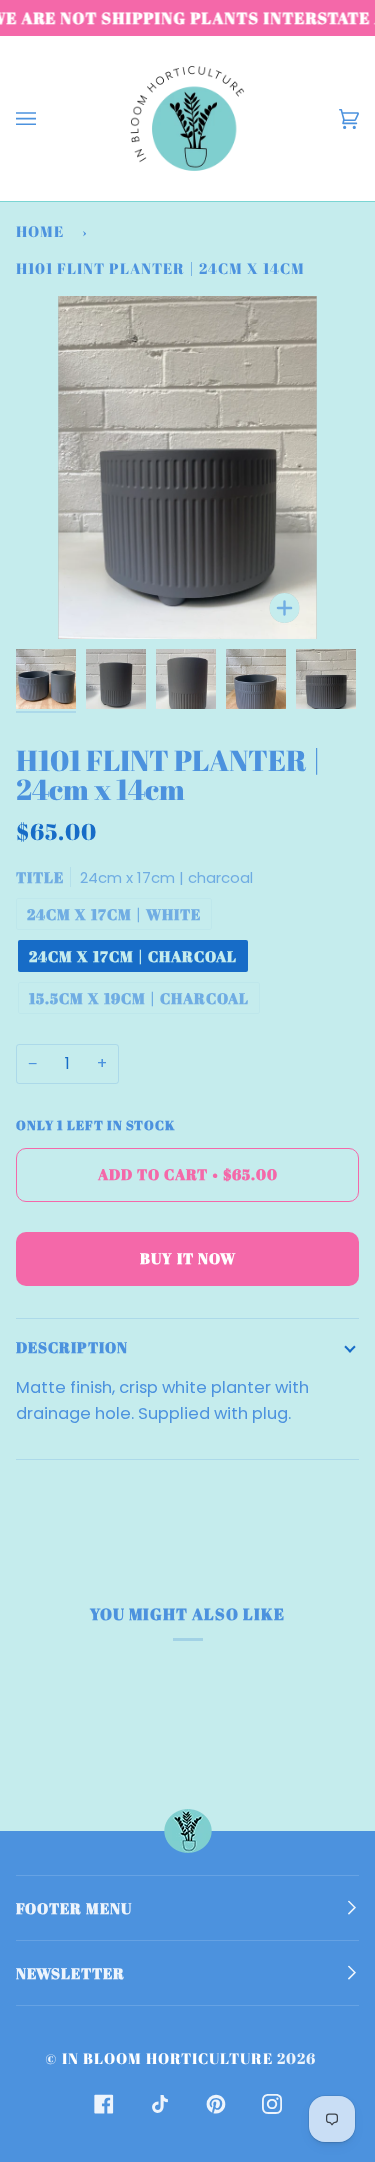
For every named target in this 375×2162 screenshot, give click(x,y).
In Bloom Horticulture (167, 2058)
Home (40, 231)
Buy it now (188, 1258)
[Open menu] (46, 118)
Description (72, 1347)
